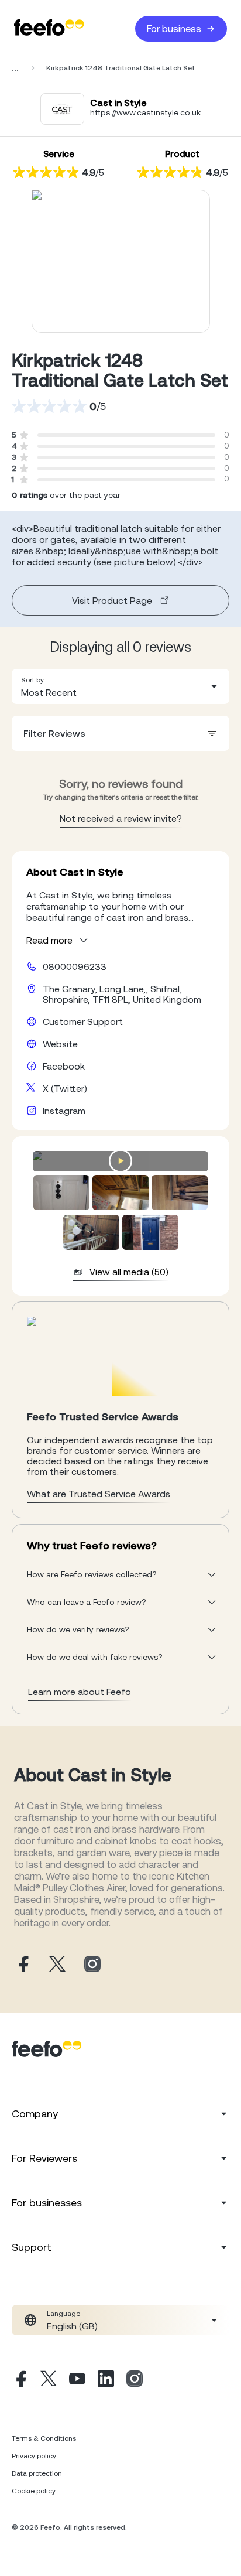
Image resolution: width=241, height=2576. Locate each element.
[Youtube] (77, 2380)
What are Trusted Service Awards (99, 1494)
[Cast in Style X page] (57, 1965)
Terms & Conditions (44, 2438)
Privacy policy (34, 2456)
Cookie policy (34, 2491)
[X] (49, 2380)
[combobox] (120, 686)
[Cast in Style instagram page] (92, 1965)
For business (174, 29)
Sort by (32, 680)
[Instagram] (135, 2380)
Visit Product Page (112, 600)
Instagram (64, 1111)
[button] (120, 686)
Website (60, 1044)
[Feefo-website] (49, 28)
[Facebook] (20, 2380)
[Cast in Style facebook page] (22, 1965)
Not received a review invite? (121, 818)
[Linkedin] (106, 2380)
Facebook (64, 1066)
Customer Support (83, 1021)
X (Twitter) (65, 1088)
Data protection (37, 2473)
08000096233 (75, 966)
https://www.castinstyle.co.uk (145, 112)
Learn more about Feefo (80, 1692)
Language (63, 2314)
